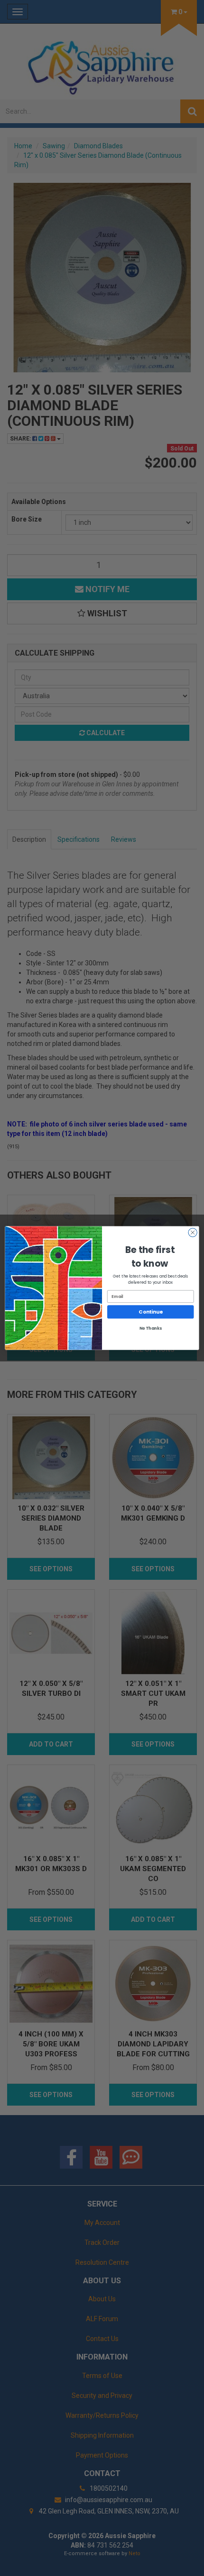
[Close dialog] (193, 1233)
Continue (150, 1312)
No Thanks (151, 1328)
